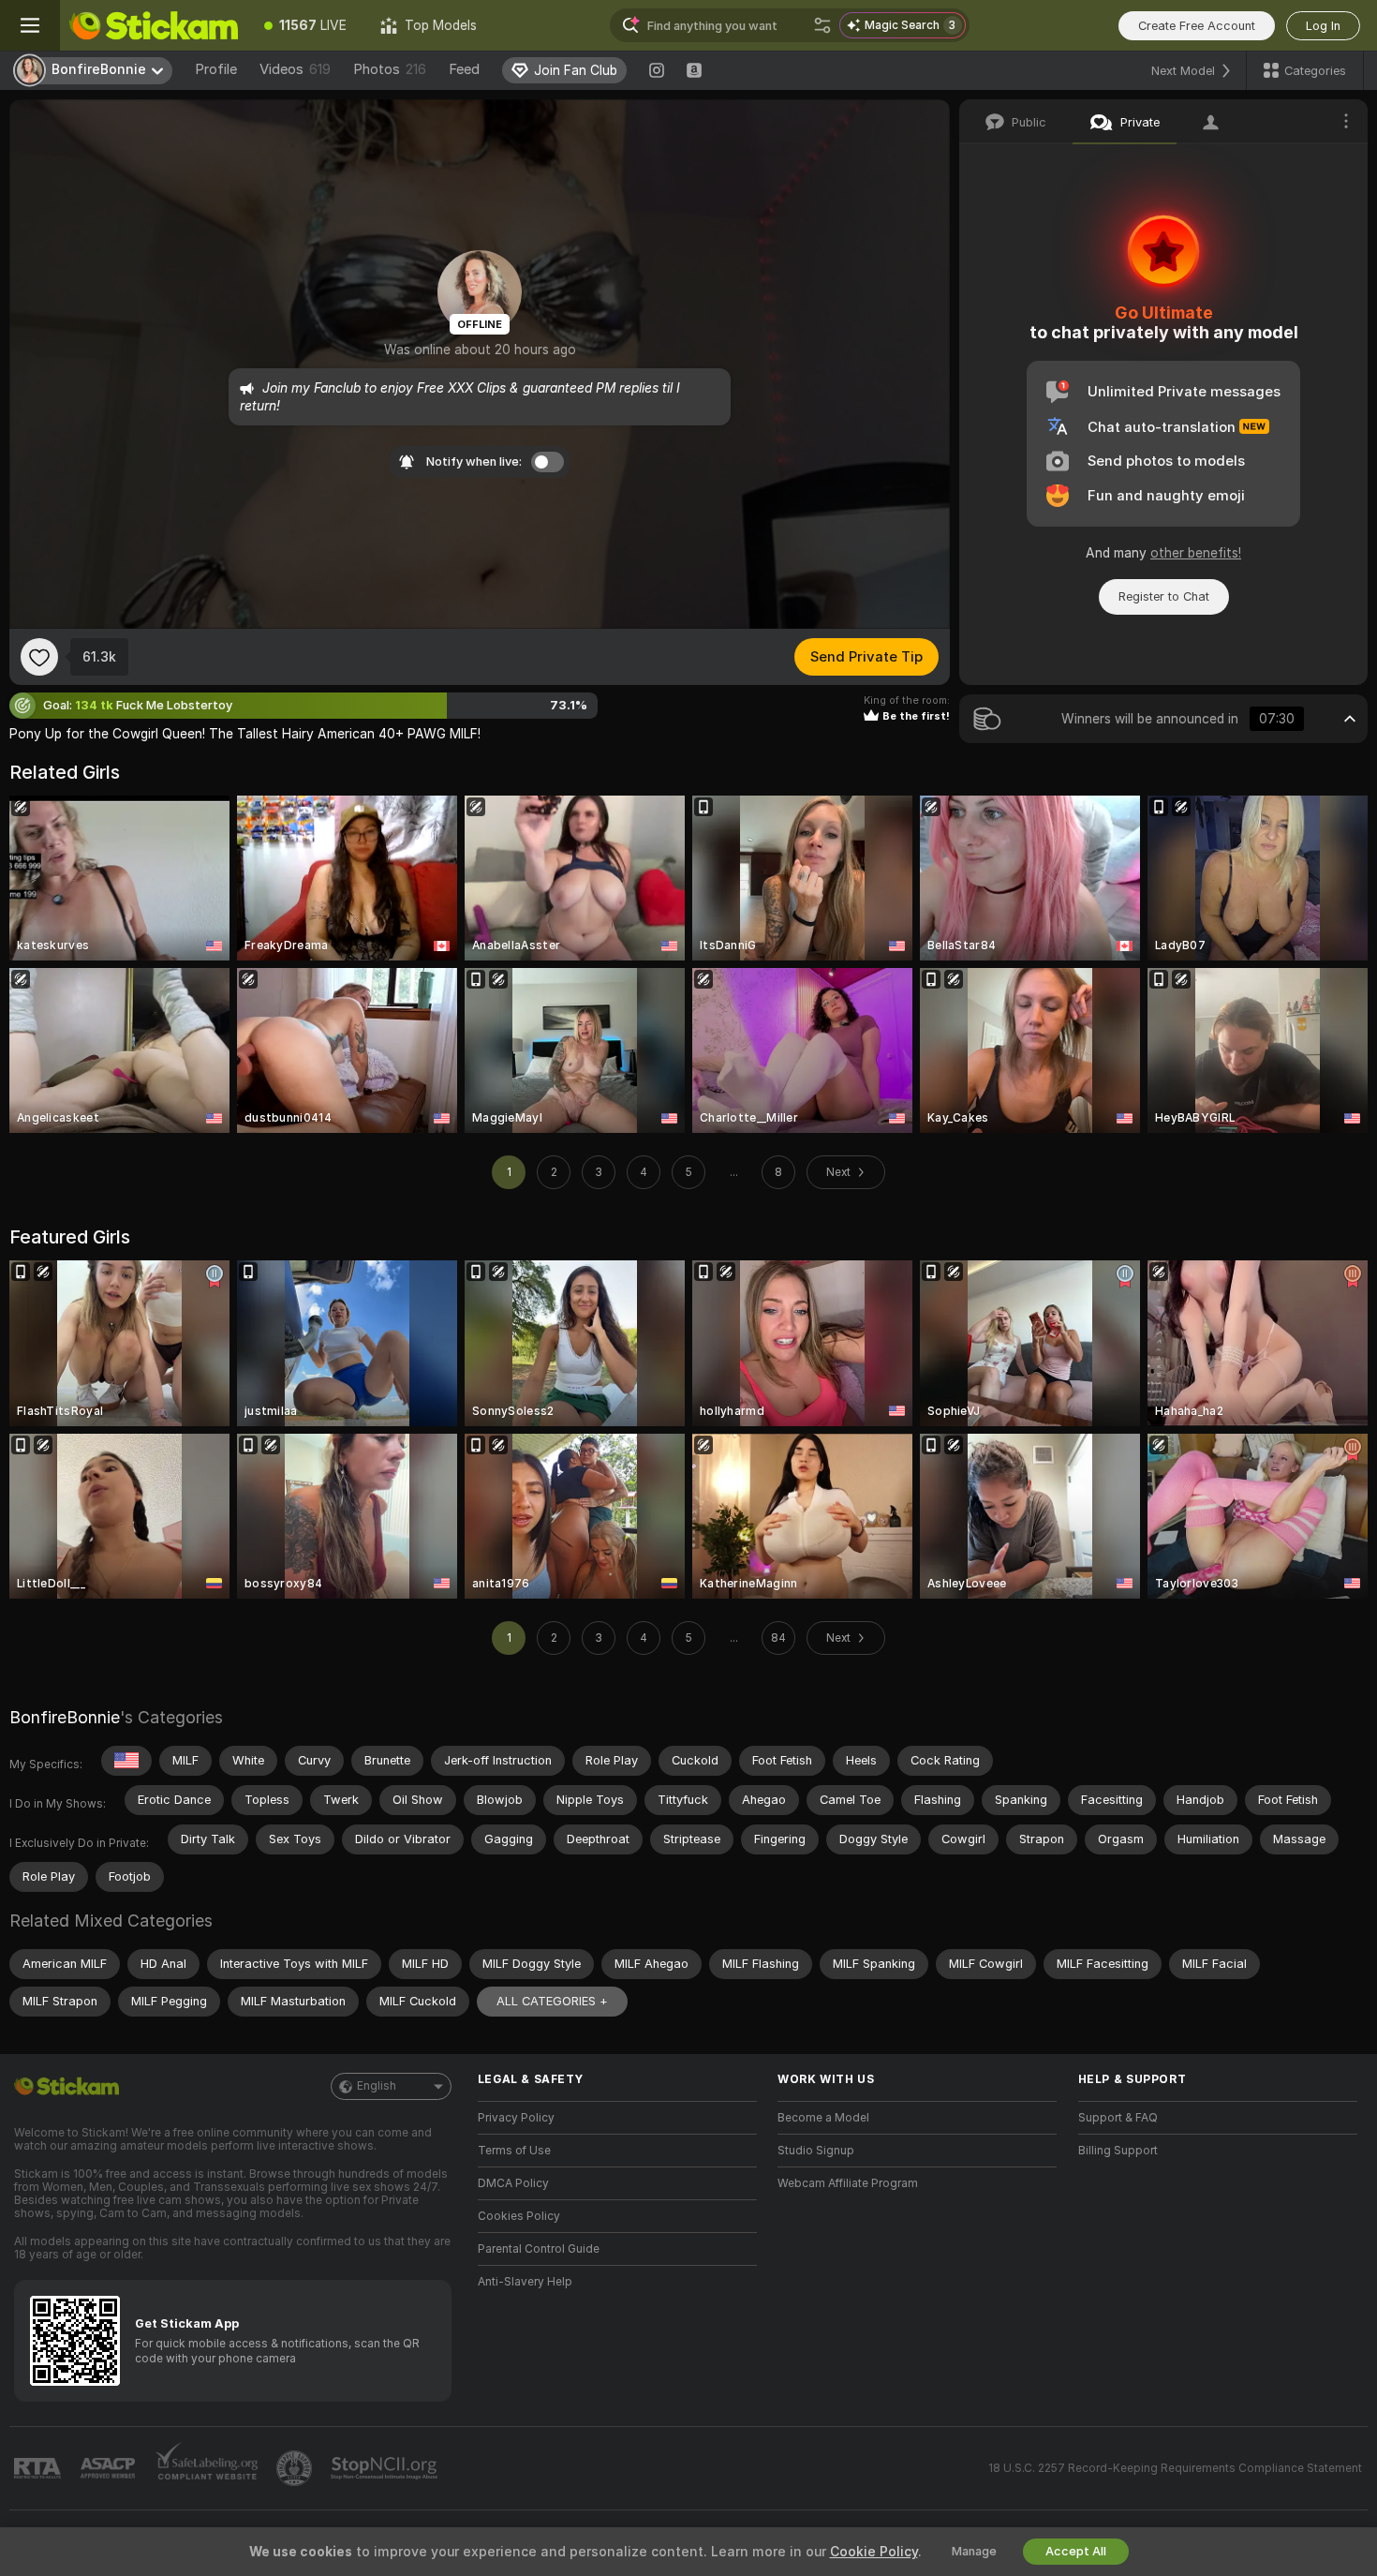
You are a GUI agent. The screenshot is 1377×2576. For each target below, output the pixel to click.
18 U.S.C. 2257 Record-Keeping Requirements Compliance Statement (1175, 2468)
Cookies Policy (519, 2216)
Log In (1323, 26)
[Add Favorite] (39, 657)
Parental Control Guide (539, 2249)
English (377, 2086)
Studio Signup (816, 2151)
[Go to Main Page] (154, 25)
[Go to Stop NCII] (386, 2468)
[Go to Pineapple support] (296, 2468)
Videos (295, 69)
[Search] (822, 25)
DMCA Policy (513, 2183)
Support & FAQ (1118, 2118)
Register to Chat (1164, 596)
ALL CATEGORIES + (552, 2001)
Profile (216, 69)
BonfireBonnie (65, 1717)
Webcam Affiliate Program (848, 2183)
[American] (126, 1761)
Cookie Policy (874, 2552)
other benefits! (1196, 553)
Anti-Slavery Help (525, 2282)
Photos (390, 69)
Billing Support (1118, 2151)
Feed (464, 69)
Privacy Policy (516, 2118)
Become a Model (823, 2118)
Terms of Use (514, 2151)
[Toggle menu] (30, 25)
